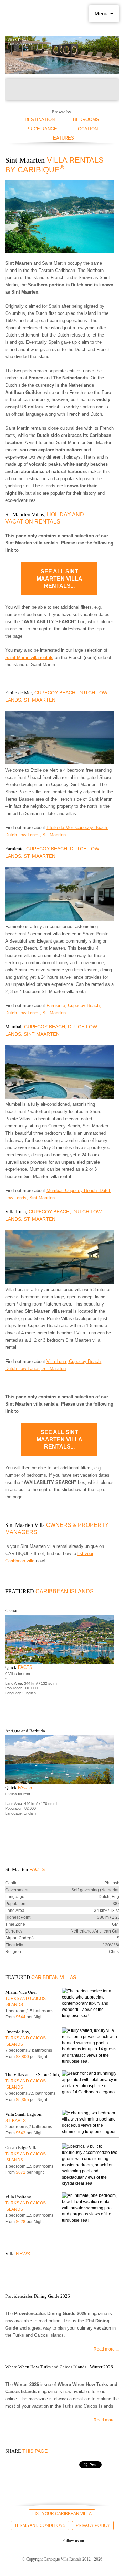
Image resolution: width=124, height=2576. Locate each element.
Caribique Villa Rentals (29, 14)
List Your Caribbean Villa (62, 2514)
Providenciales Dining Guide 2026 (38, 2296)
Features (62, 138)
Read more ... (106, 2349)
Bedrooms (86, 119)
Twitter (24, 2540)
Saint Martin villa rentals (29, 657)
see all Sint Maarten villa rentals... (59, 579)
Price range (42, 129)
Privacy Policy (93, 2525)
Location (87, 129)
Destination (40, 119)
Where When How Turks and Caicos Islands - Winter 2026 (59, 2367)
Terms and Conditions (40, 2525)
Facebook (11, 2540)
